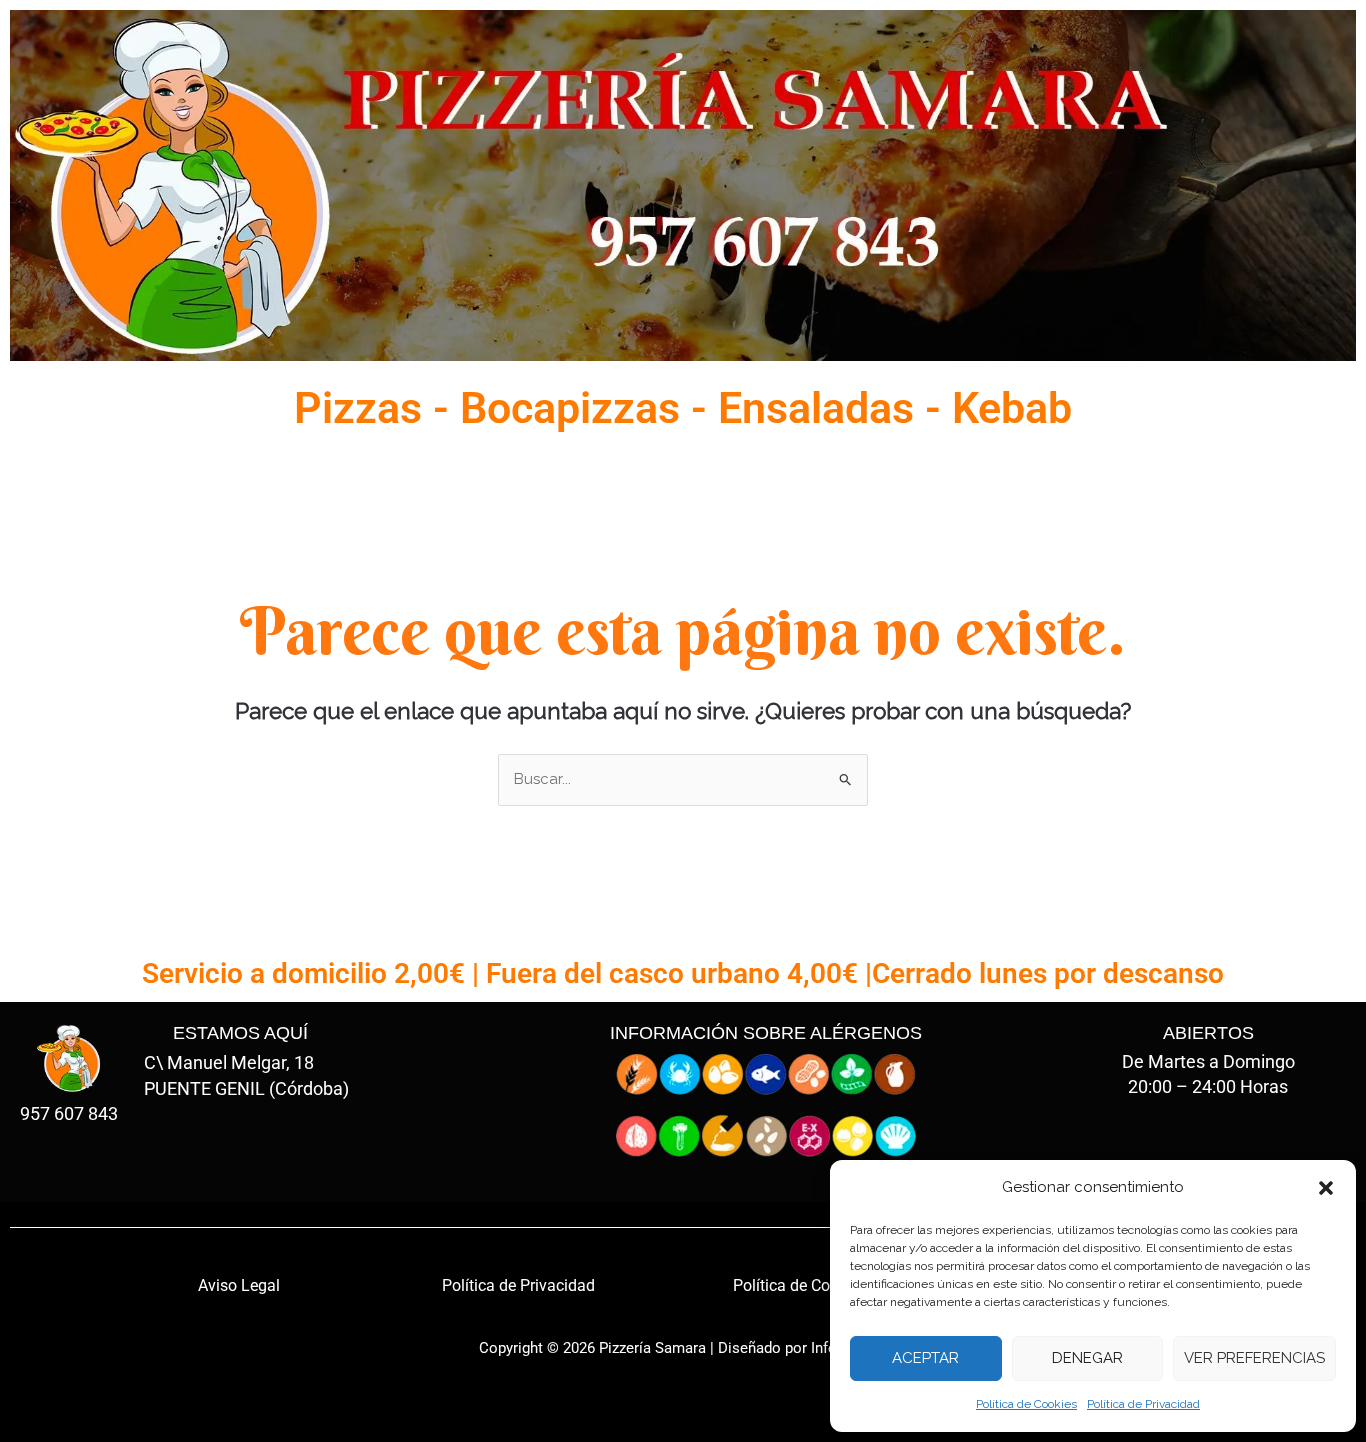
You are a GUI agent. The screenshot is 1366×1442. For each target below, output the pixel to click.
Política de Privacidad (1143, 1404)
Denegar (1087, 1358)
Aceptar (925, 1358)
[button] (1326, 1188)
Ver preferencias (1254, 1358)
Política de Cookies (1026, 1404)
